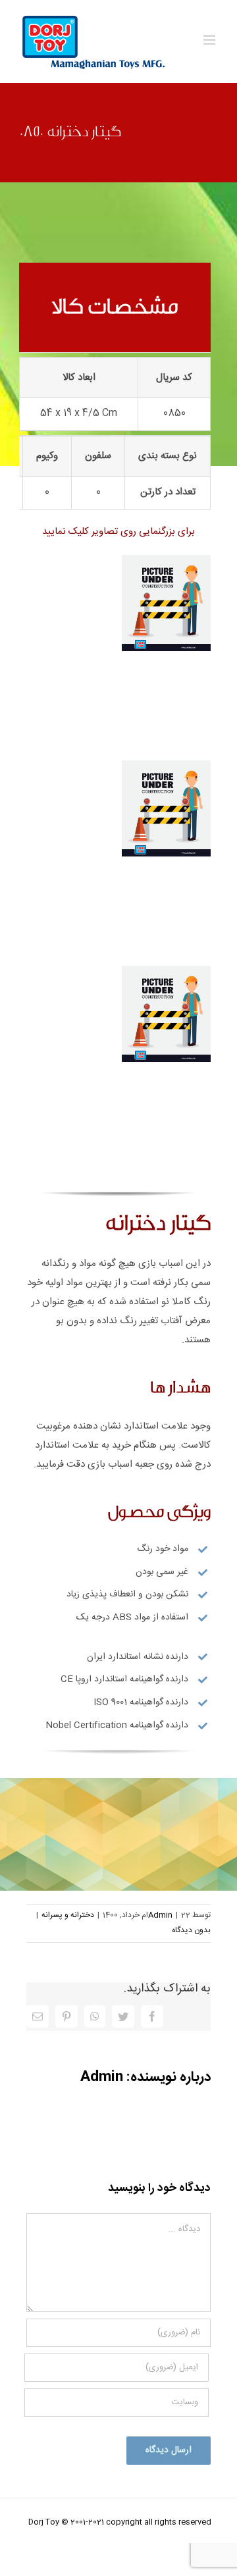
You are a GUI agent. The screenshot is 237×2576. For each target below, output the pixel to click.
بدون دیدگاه (191, 1930)
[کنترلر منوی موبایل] (210, 40)
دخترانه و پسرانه (68, 1915)
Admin (160, 1915)
